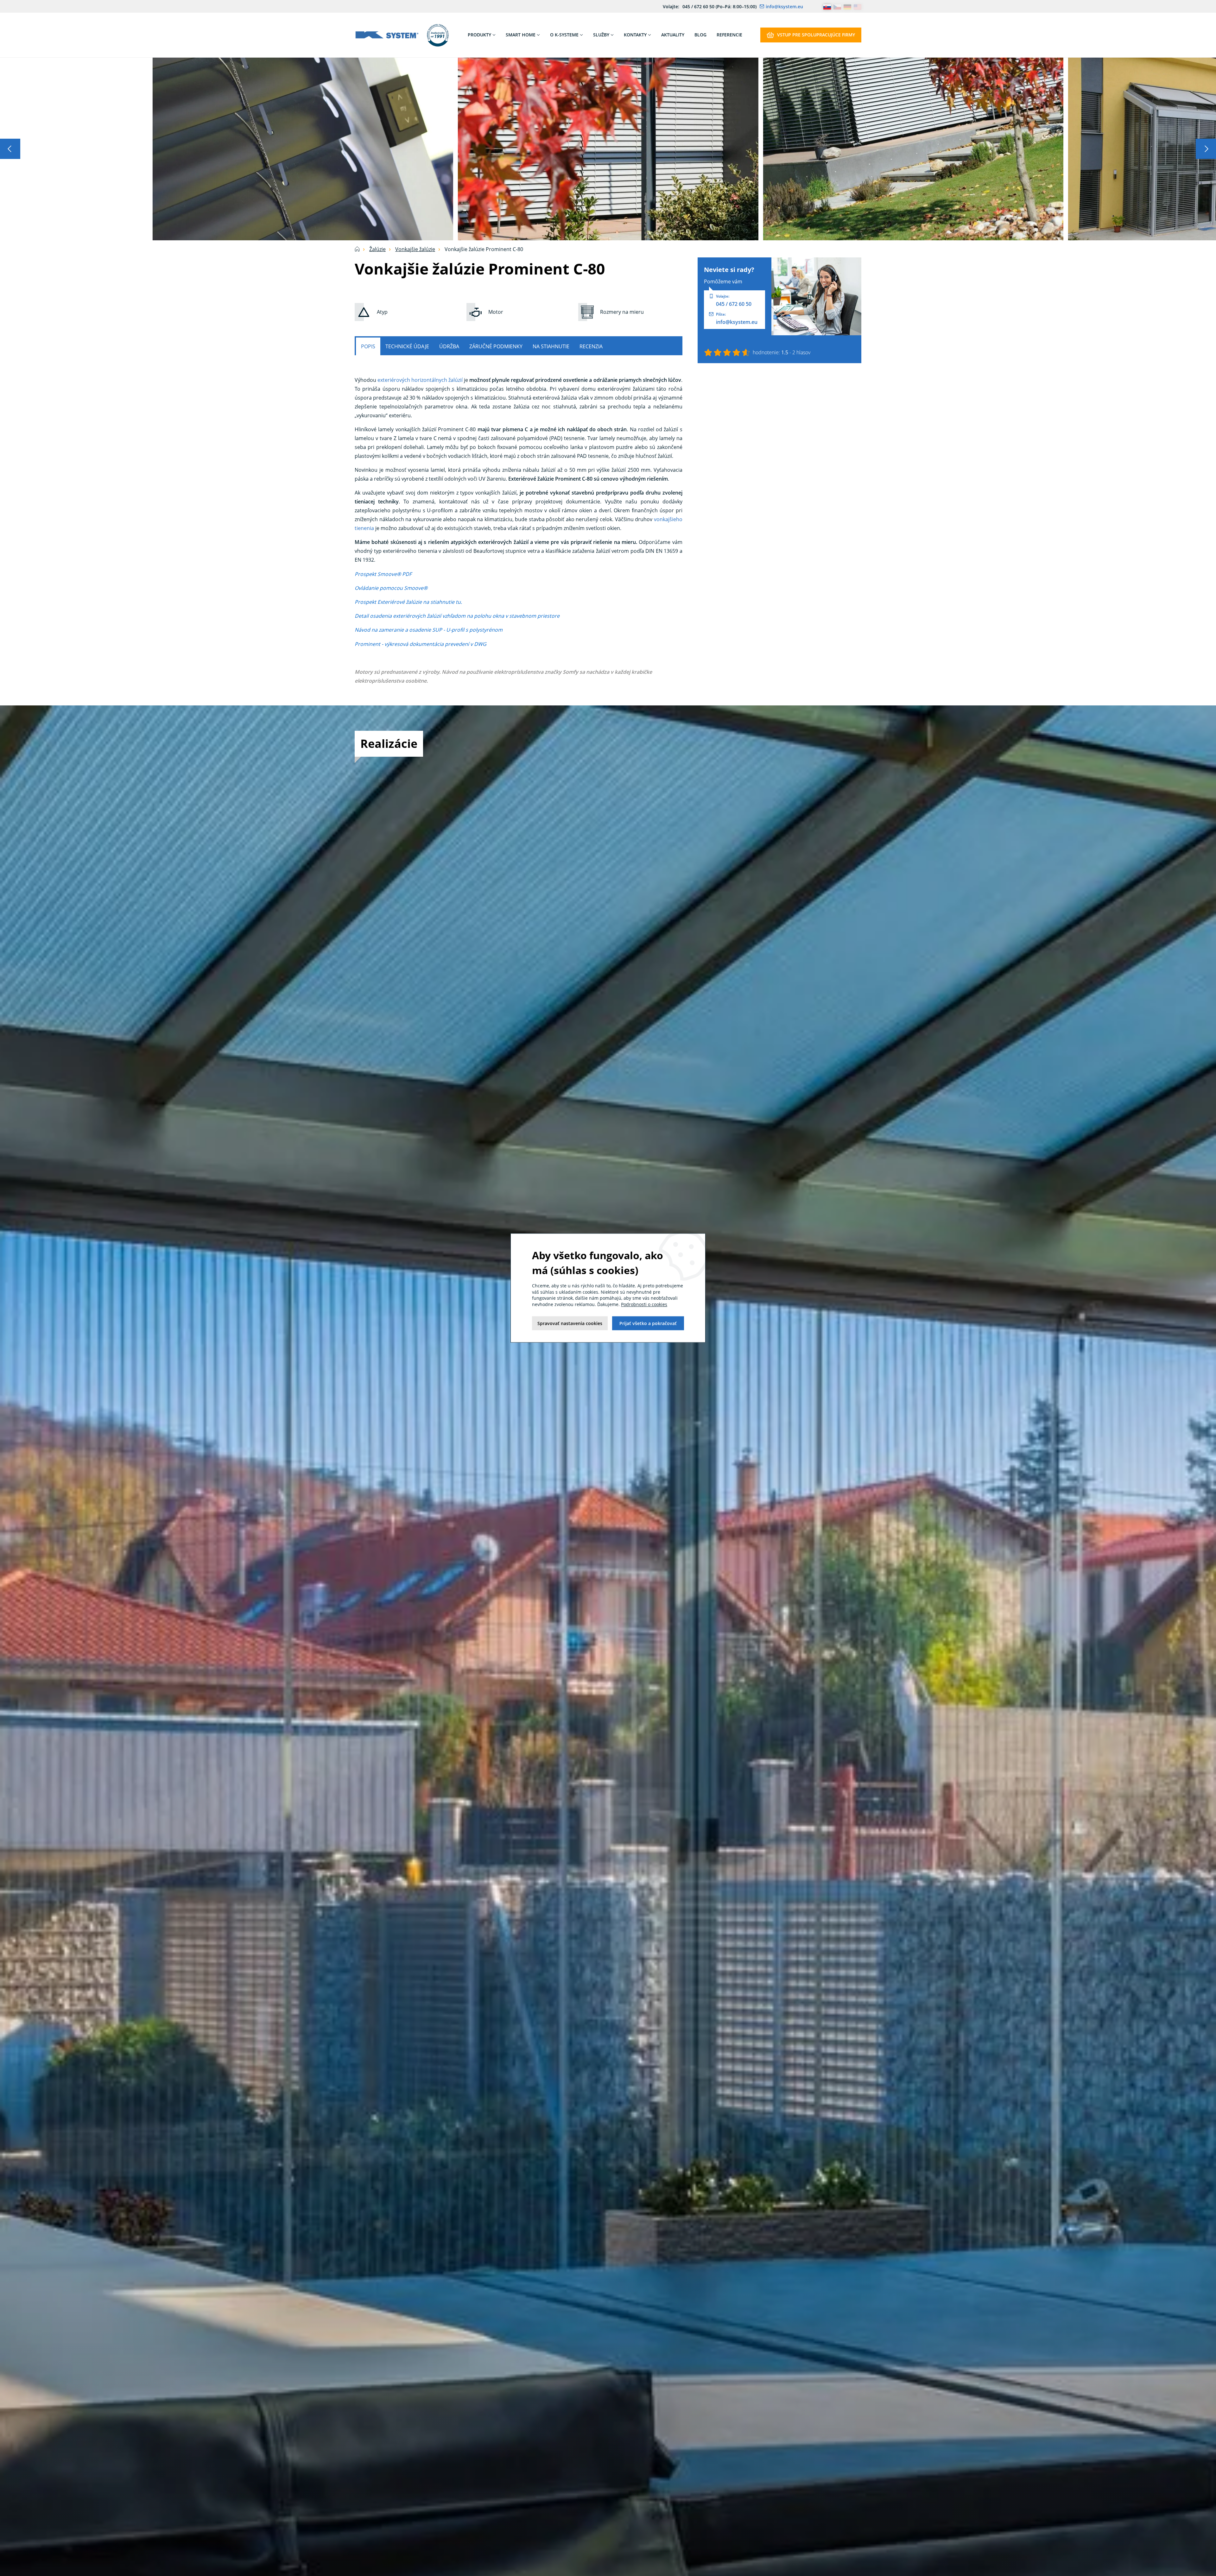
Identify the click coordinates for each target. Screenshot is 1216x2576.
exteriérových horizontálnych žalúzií (420, 380)
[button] (10, 149)
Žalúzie (377, 249)
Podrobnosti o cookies (644, 1304)
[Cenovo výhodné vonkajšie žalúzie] (303, 148)
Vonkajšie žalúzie (415, 249)
